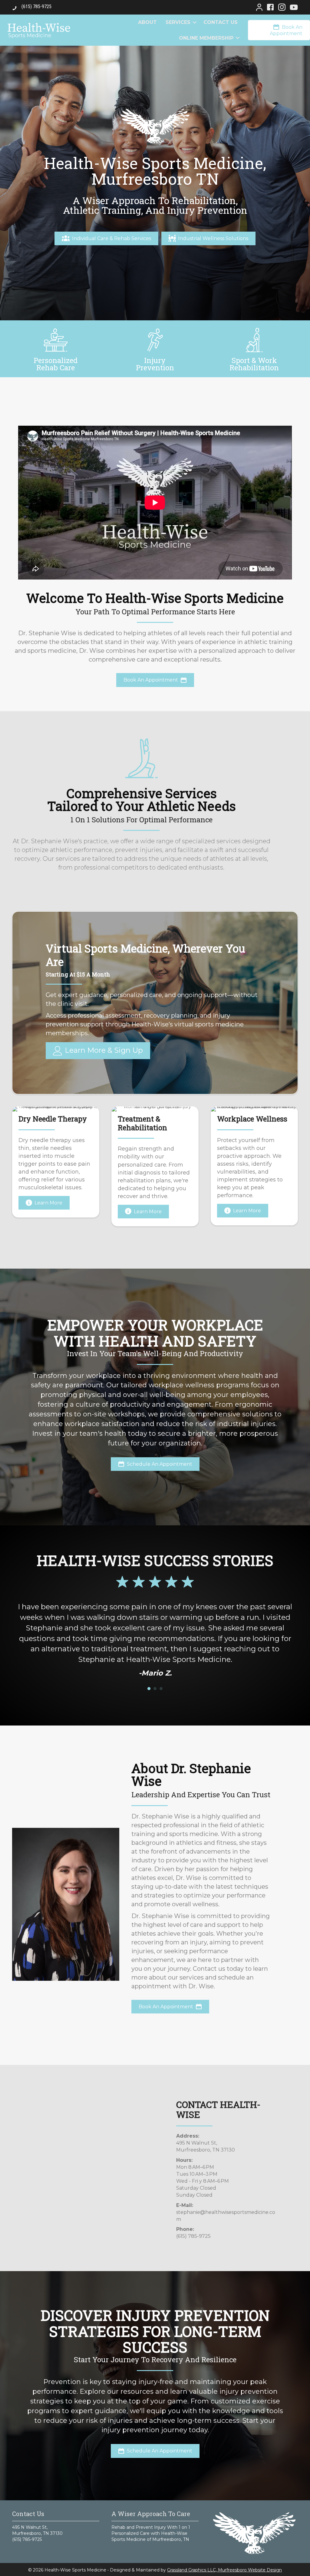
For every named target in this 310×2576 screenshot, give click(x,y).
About (147, 22)
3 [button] (161, 1689)
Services (178, 22)
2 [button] (155, 1689)
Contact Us (221, 22)
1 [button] (149, 1689)
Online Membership (206, 38)
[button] (195, 22)
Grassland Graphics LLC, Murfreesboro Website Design (224, 2570)
